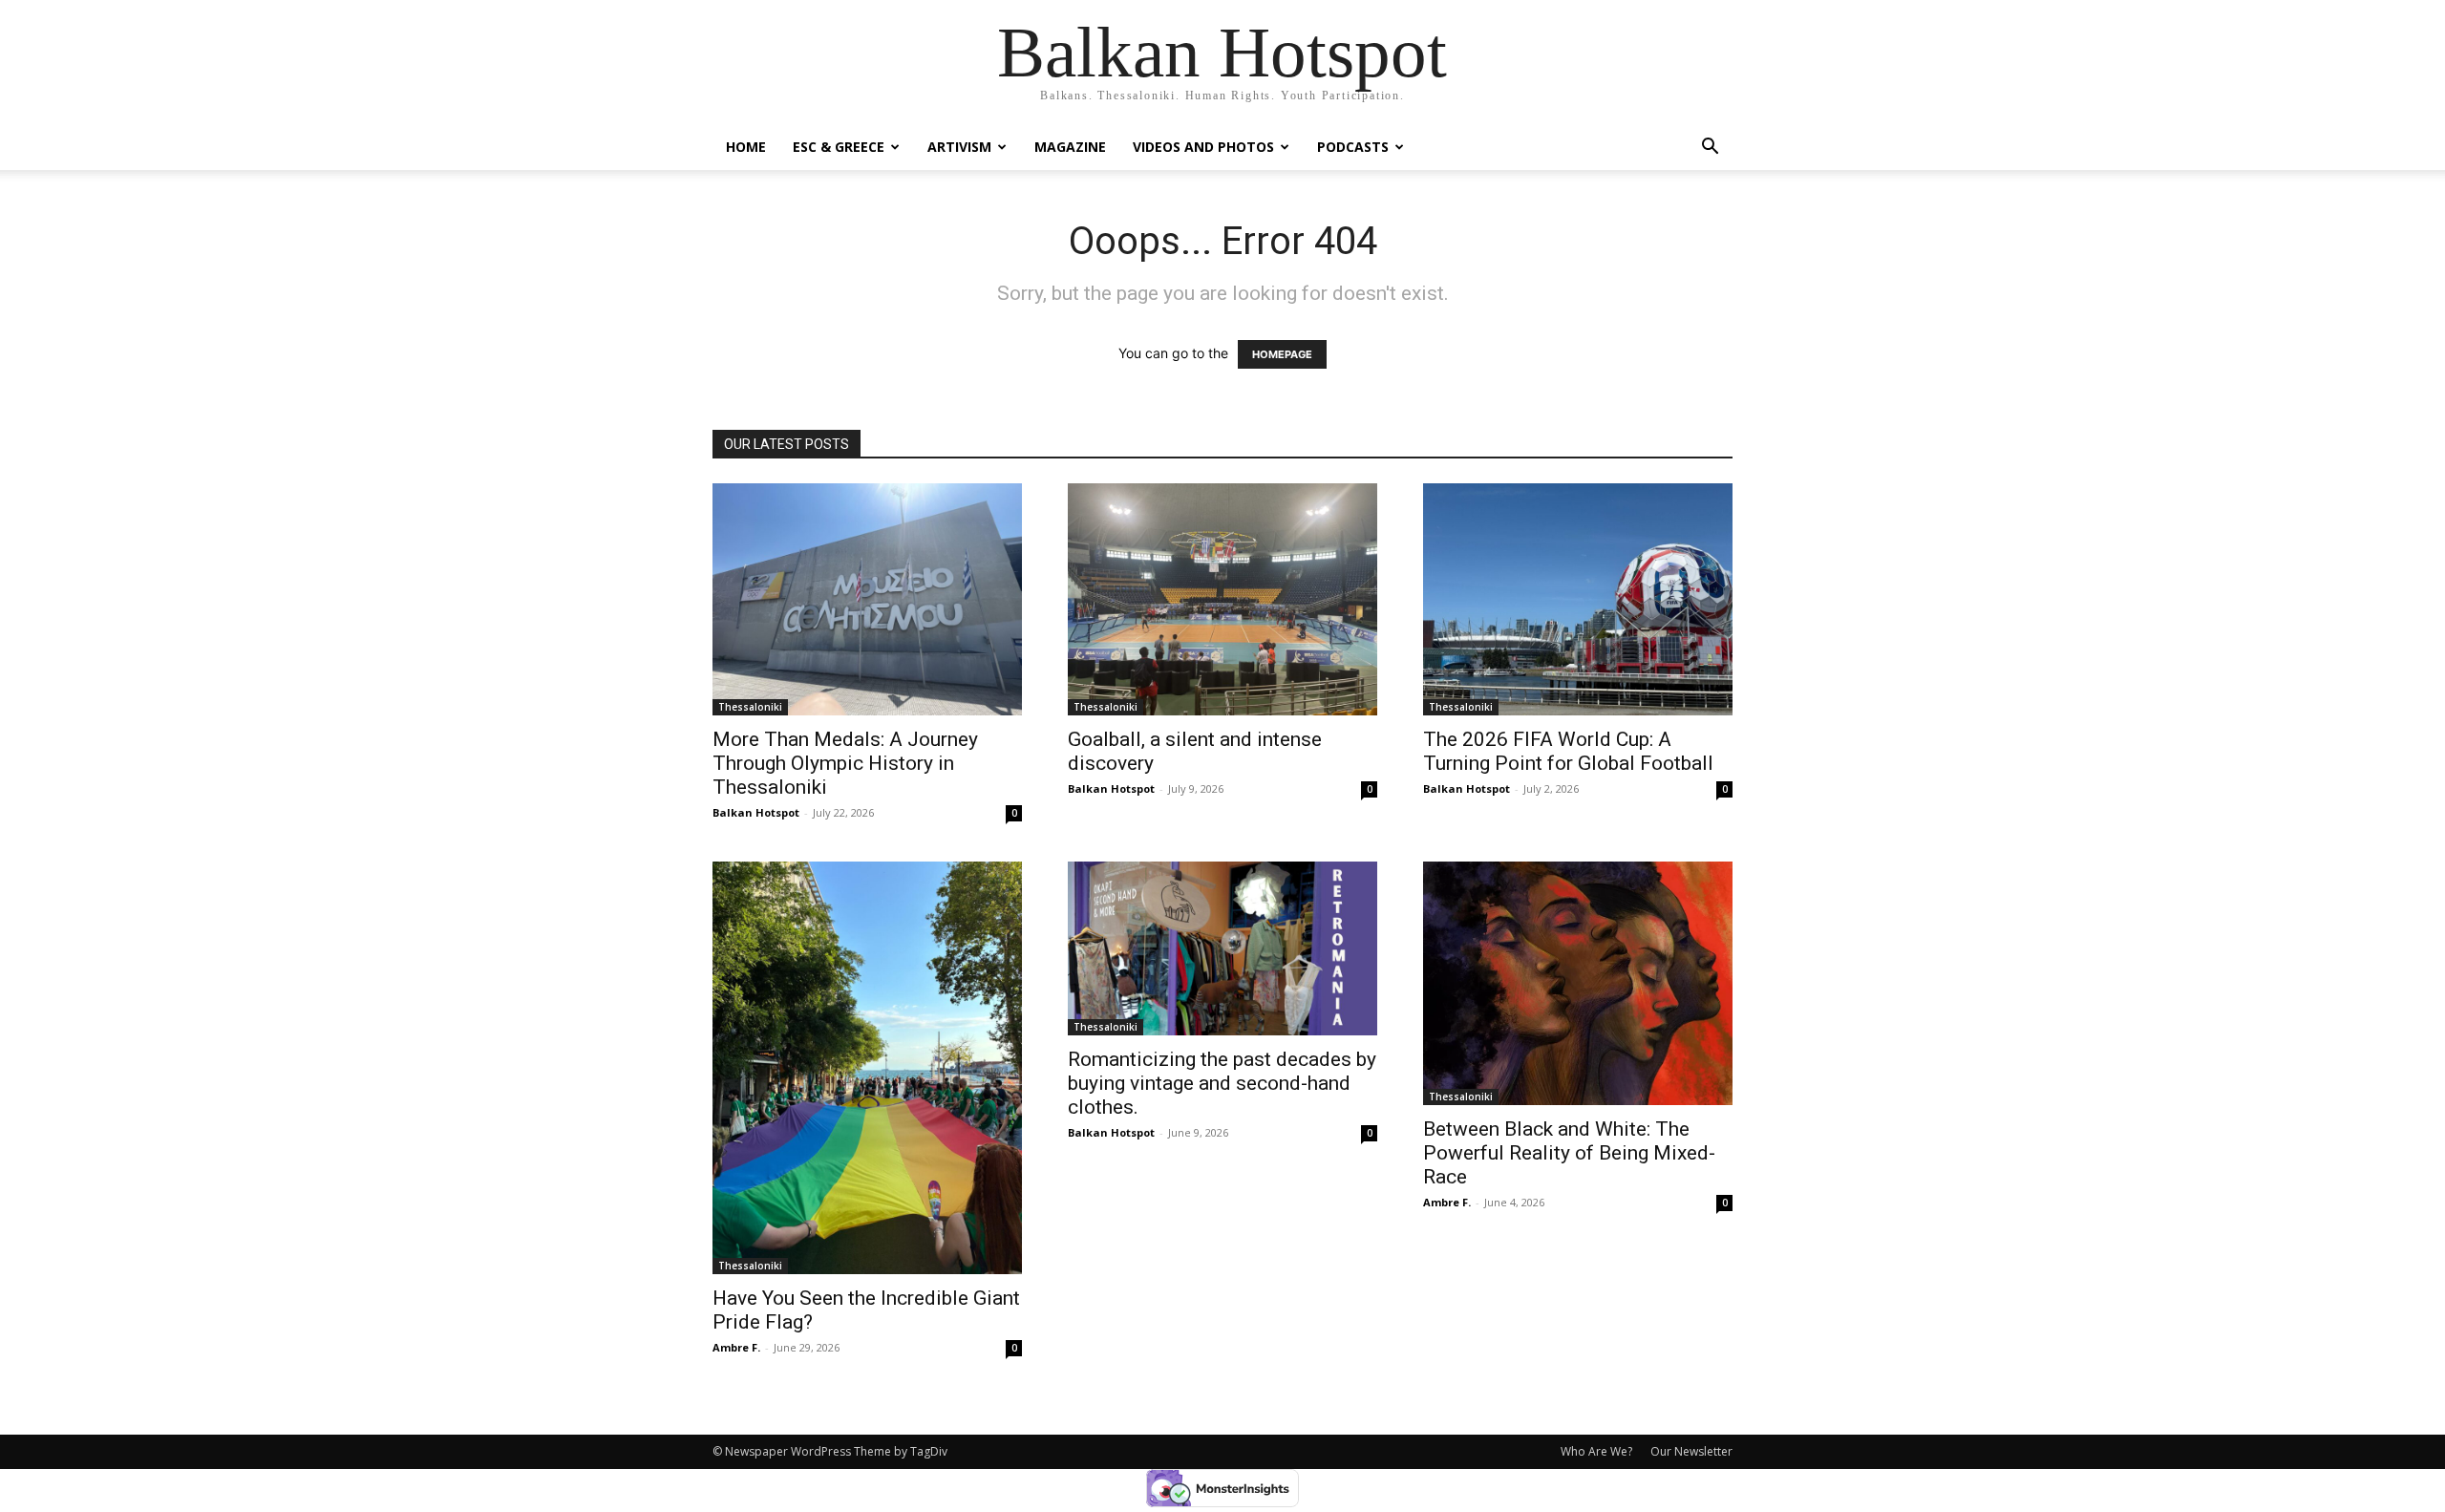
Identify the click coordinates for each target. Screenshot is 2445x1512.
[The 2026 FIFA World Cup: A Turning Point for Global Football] (1578, 599)
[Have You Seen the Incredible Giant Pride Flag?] (867, 1068)
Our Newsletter (1691, 1451)
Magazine (1070, 147)
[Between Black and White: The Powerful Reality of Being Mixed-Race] (1578, 983)
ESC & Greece (839, 147)
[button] (1710, 149)
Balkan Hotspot (756, 812)
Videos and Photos (1203, 147)
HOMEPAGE (1282, 354)
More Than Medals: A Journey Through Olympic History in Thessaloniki (845, 763)
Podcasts (1353, 147)
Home (746, 147)
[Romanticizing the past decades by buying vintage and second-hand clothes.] (1222, 948)
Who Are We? (1596, 1451)
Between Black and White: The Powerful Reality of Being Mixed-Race (1569, 1153)
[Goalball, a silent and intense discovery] (1222, 599)
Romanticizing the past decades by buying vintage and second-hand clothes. (1222, 1083)
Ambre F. (736, 1347)
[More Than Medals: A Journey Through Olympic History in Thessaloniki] (867, 599)
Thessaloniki (750, 707)
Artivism (959, 147)
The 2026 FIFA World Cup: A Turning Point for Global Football (1568, 751)
